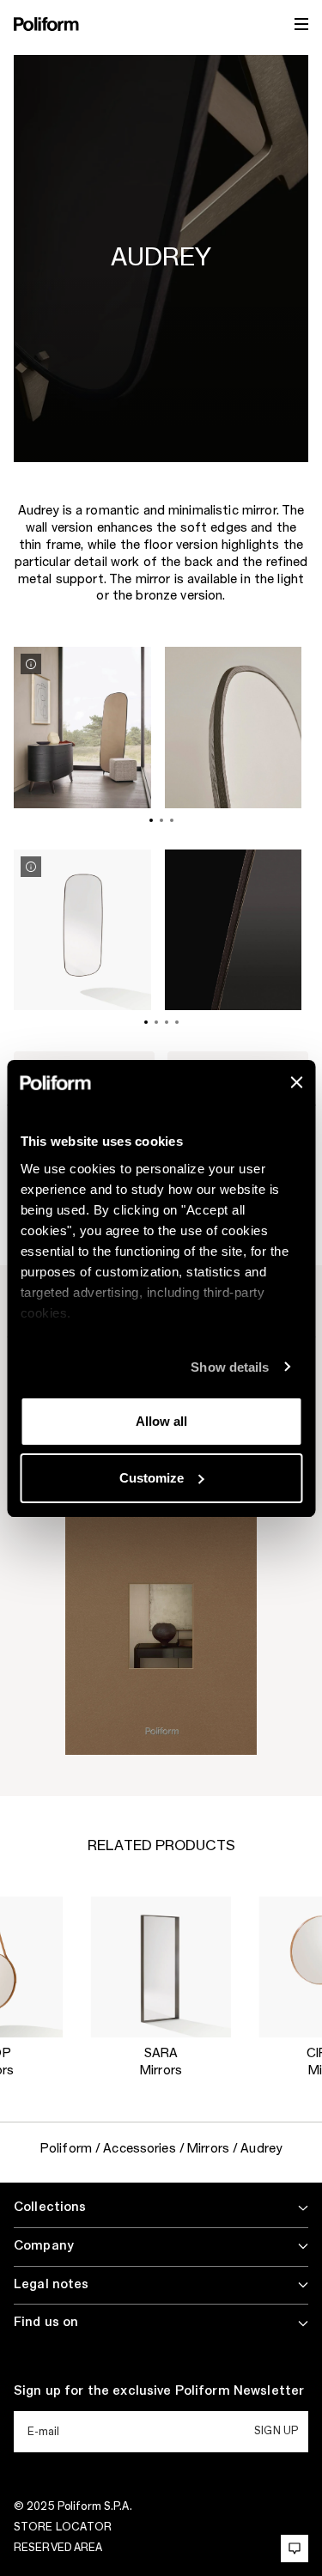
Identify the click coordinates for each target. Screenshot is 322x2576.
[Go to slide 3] (172, 820)
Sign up (276, 2431)
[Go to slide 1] (151, 820)
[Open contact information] (295, 2549)
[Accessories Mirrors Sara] (161, 1967)
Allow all (161, 1421)
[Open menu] (301, 24)
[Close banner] (296, 1082)
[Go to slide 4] (177, 1022)
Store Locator (63, 2527)
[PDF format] (161, 1628)
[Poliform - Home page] (46, 24)
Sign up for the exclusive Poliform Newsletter (159, 2391)
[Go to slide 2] (161, 820)
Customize (152, 1478)
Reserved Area (58, 2548)
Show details (230, 1367)
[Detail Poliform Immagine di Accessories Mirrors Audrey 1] (31, 664)
